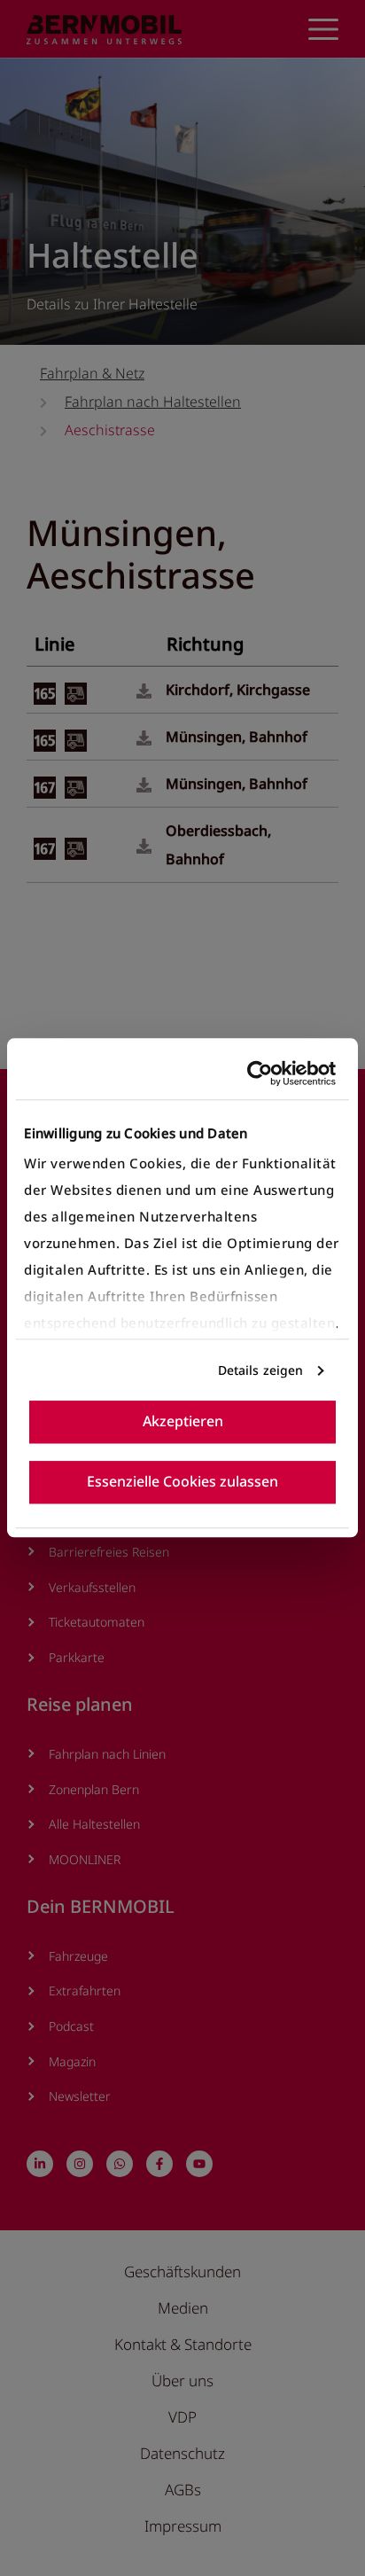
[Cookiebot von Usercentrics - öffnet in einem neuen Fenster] (259, 1073)
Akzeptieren (183, 1422)
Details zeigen (260, 1370)
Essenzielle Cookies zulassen (182, 1482)
